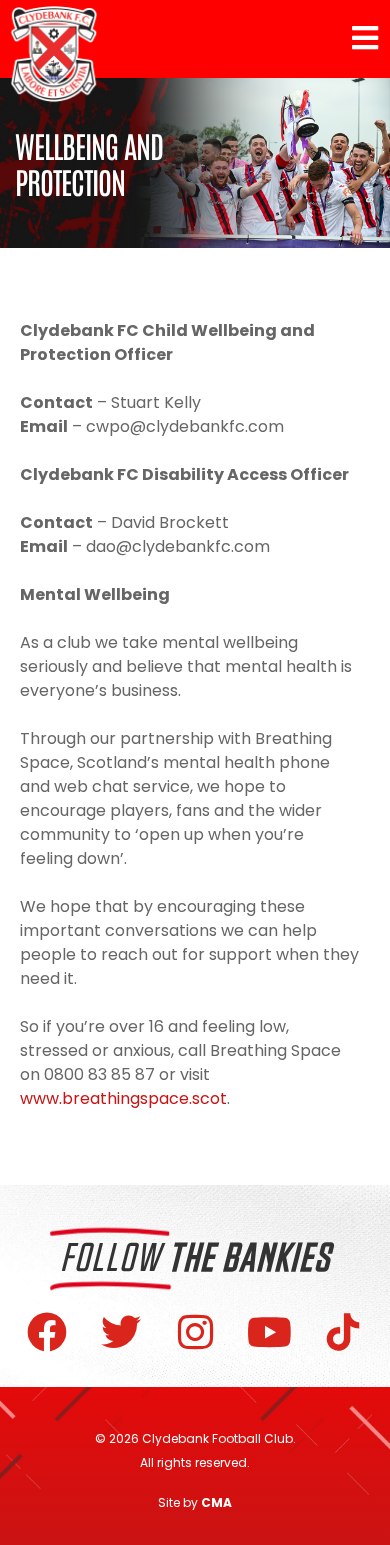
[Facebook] (47, 1332)
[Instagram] (195, 1332)
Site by (195, 1502)
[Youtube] (269, 1332)
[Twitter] (121, 1332)
